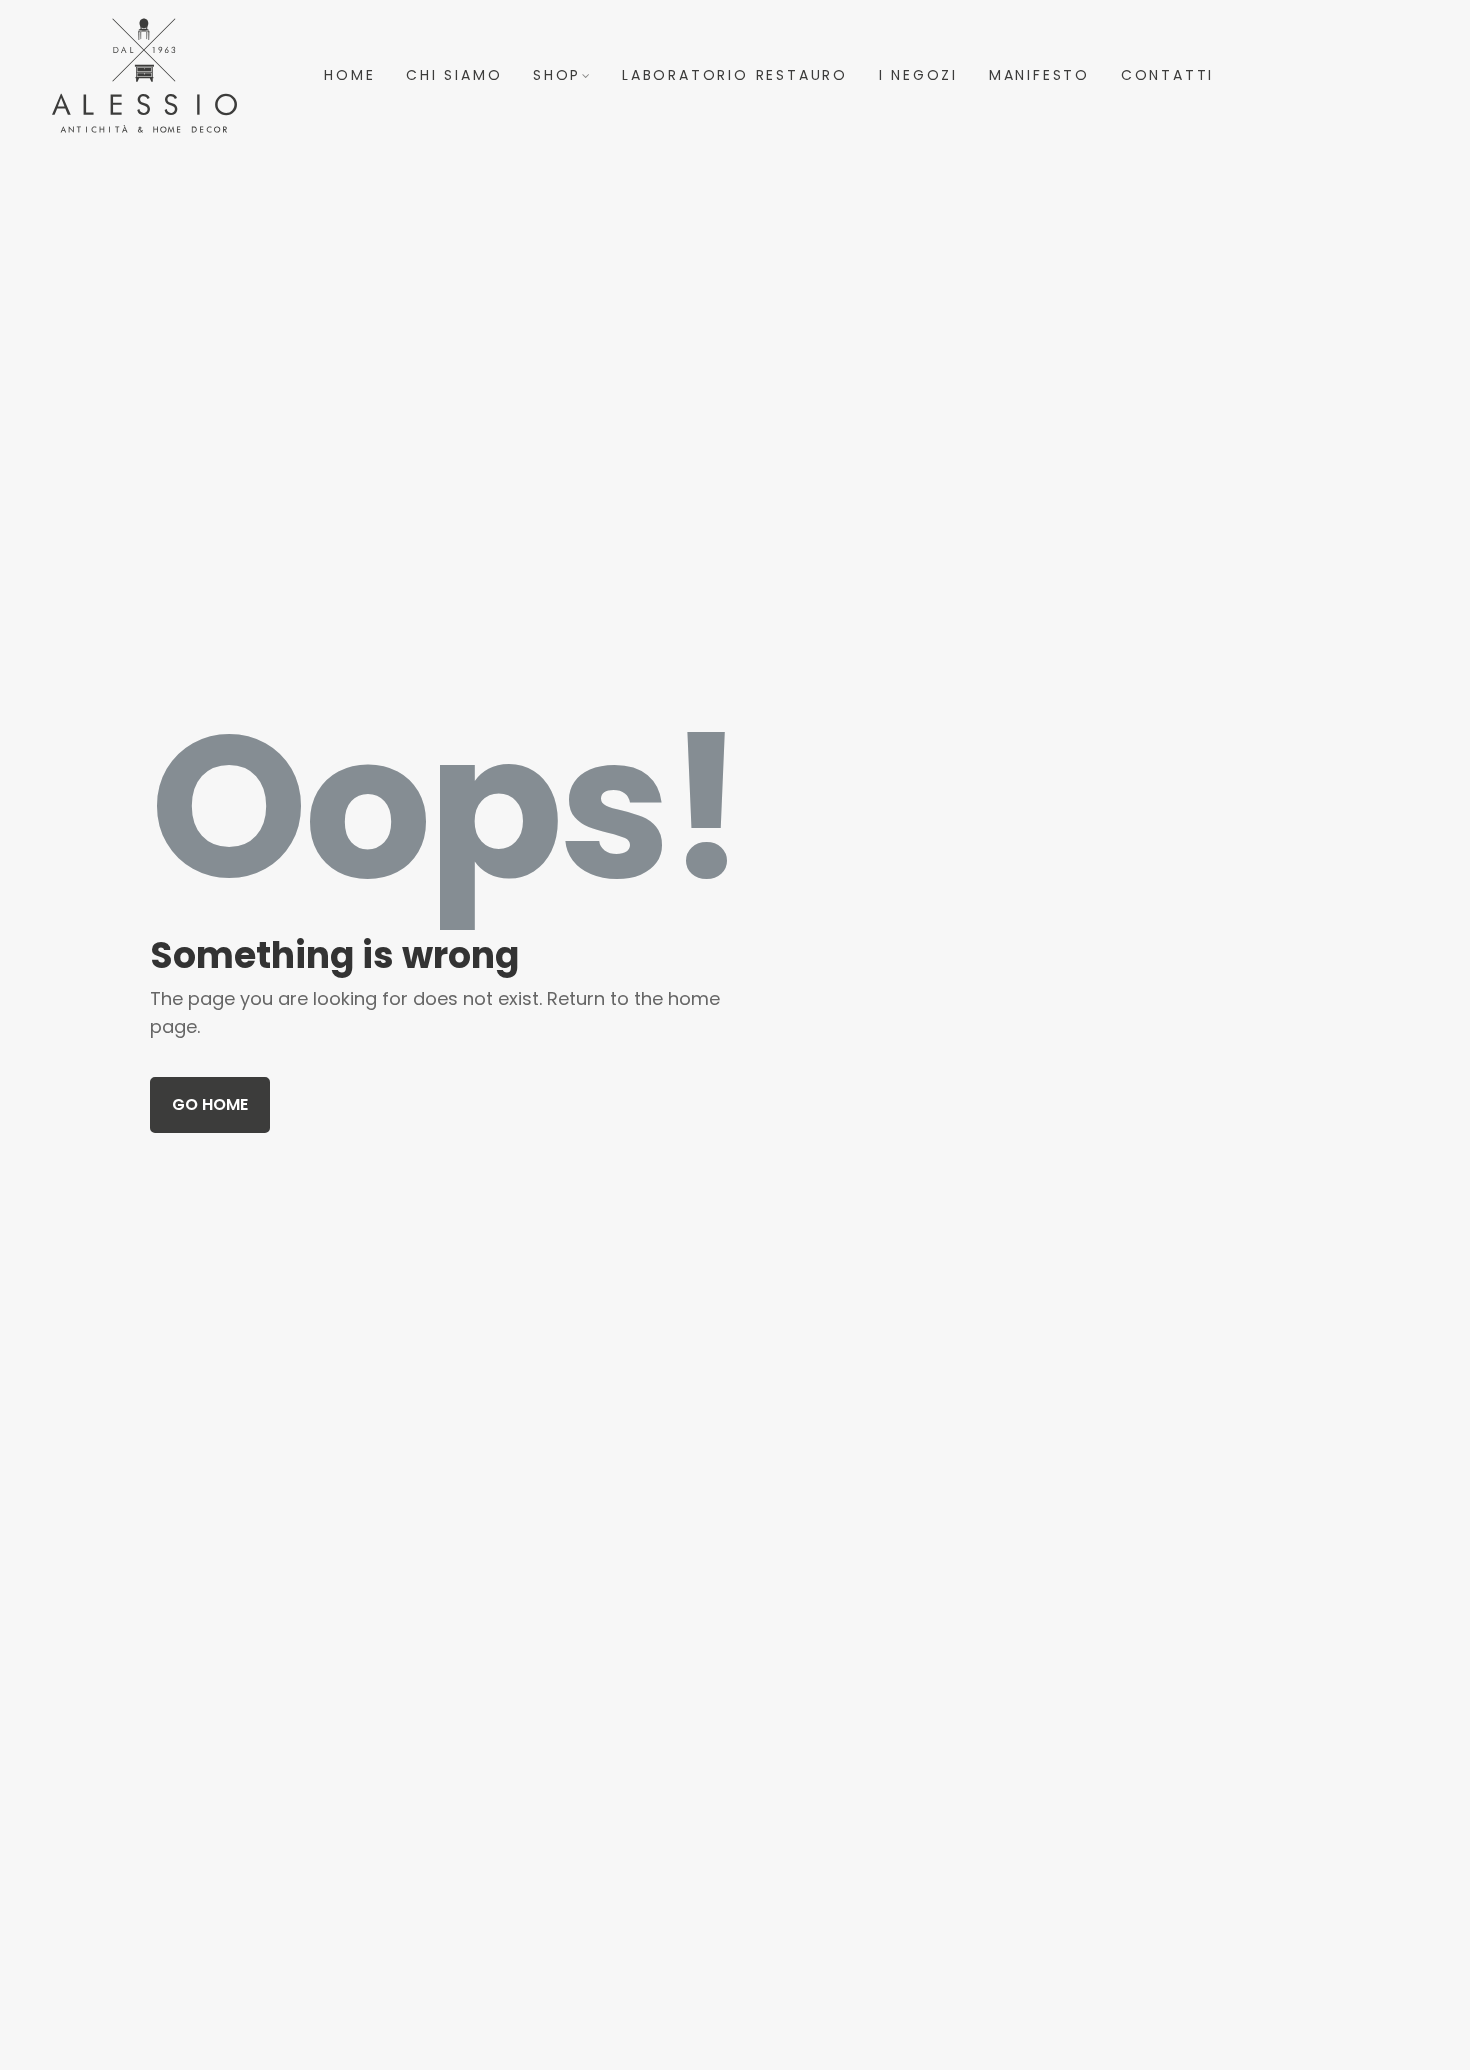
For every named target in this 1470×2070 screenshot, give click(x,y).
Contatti (1167, 75)
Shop (557, 75)
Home (349, 75)
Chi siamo (454, 75)
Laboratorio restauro (735, 75)
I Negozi (918, 75)
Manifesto (1039, 75)
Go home (210, 1104)
